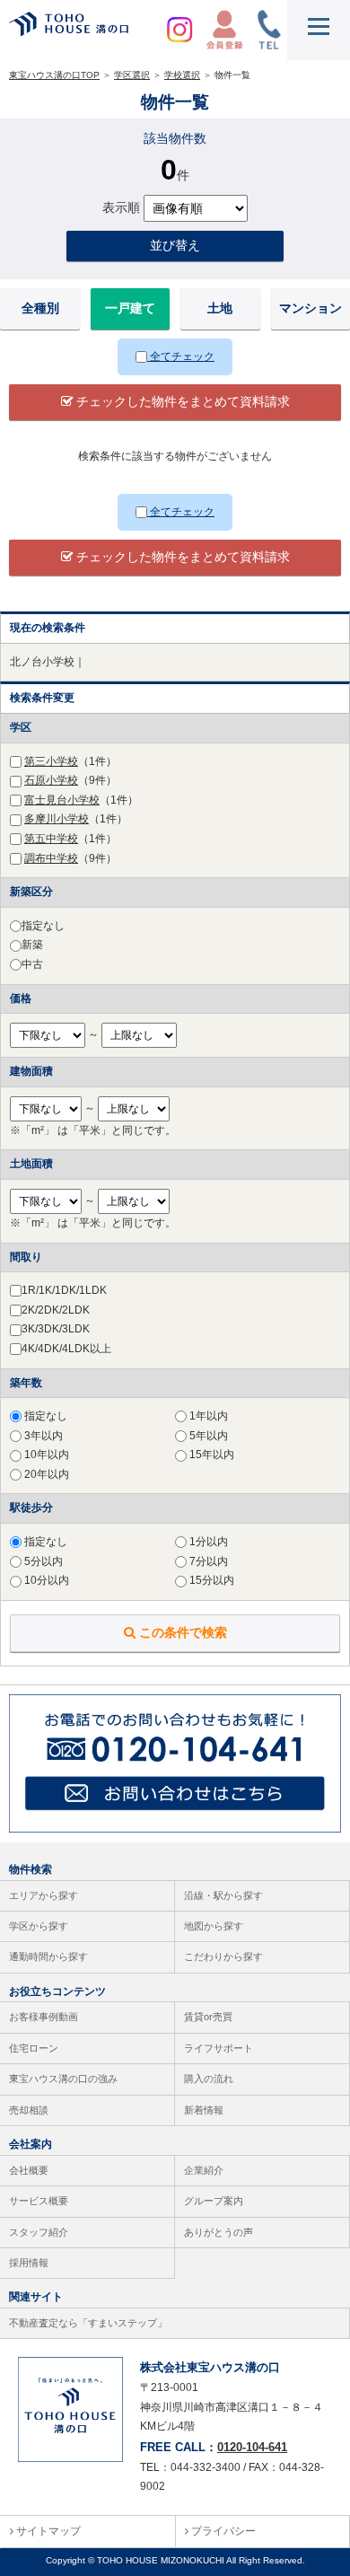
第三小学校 (51, 761)
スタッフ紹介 (39, 2232)
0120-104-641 (252, 2447)
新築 (32, 945)
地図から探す (214, 1926)
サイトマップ (47, 2531)
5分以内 (42, 1561)
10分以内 (45, 1580)
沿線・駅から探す (223, 1895)
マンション (311, 308)
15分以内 (210, 1580)
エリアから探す (44, 1895)
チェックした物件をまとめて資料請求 (181, 401)
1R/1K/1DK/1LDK (64, 1290)
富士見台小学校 (62, 800)
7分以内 (207, 1561)
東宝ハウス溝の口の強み (63, 2079)
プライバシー (222, 2531)
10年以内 (45, 1455)
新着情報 (204, 2110)
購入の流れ (209, 2079)
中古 (32, 964)
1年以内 (207, 1416)
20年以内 (45, 1474)
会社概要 (29, 2170)
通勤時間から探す (48, 1956)
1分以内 (207, 1542)
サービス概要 (39, 2201)
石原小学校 (51, 780)
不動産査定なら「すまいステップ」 (88, 2323)
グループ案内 (214, 2201)
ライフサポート (219, 2048)
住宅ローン (34, 2048)
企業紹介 (204, 2170)
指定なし (43, 926)
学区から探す (39, 1926)
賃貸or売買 (208, 2017)
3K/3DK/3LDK (56, 1329)
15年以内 (210, 1455)
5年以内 (207, 1436)
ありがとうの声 (219, 2232)
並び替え (175, 245)
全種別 (40, 308)
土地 (220, 308)
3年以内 (42, 1436)
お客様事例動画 (44, 2017)
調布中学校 (51, 858)
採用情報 (29, 2263)
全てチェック (181, 356)
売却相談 (29, 2110)
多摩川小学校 (57, 819)
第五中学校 (51, 839)
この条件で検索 (181, 1632)
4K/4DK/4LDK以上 (66, 1349)
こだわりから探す (223, 1956)
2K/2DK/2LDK (56, 1310)
